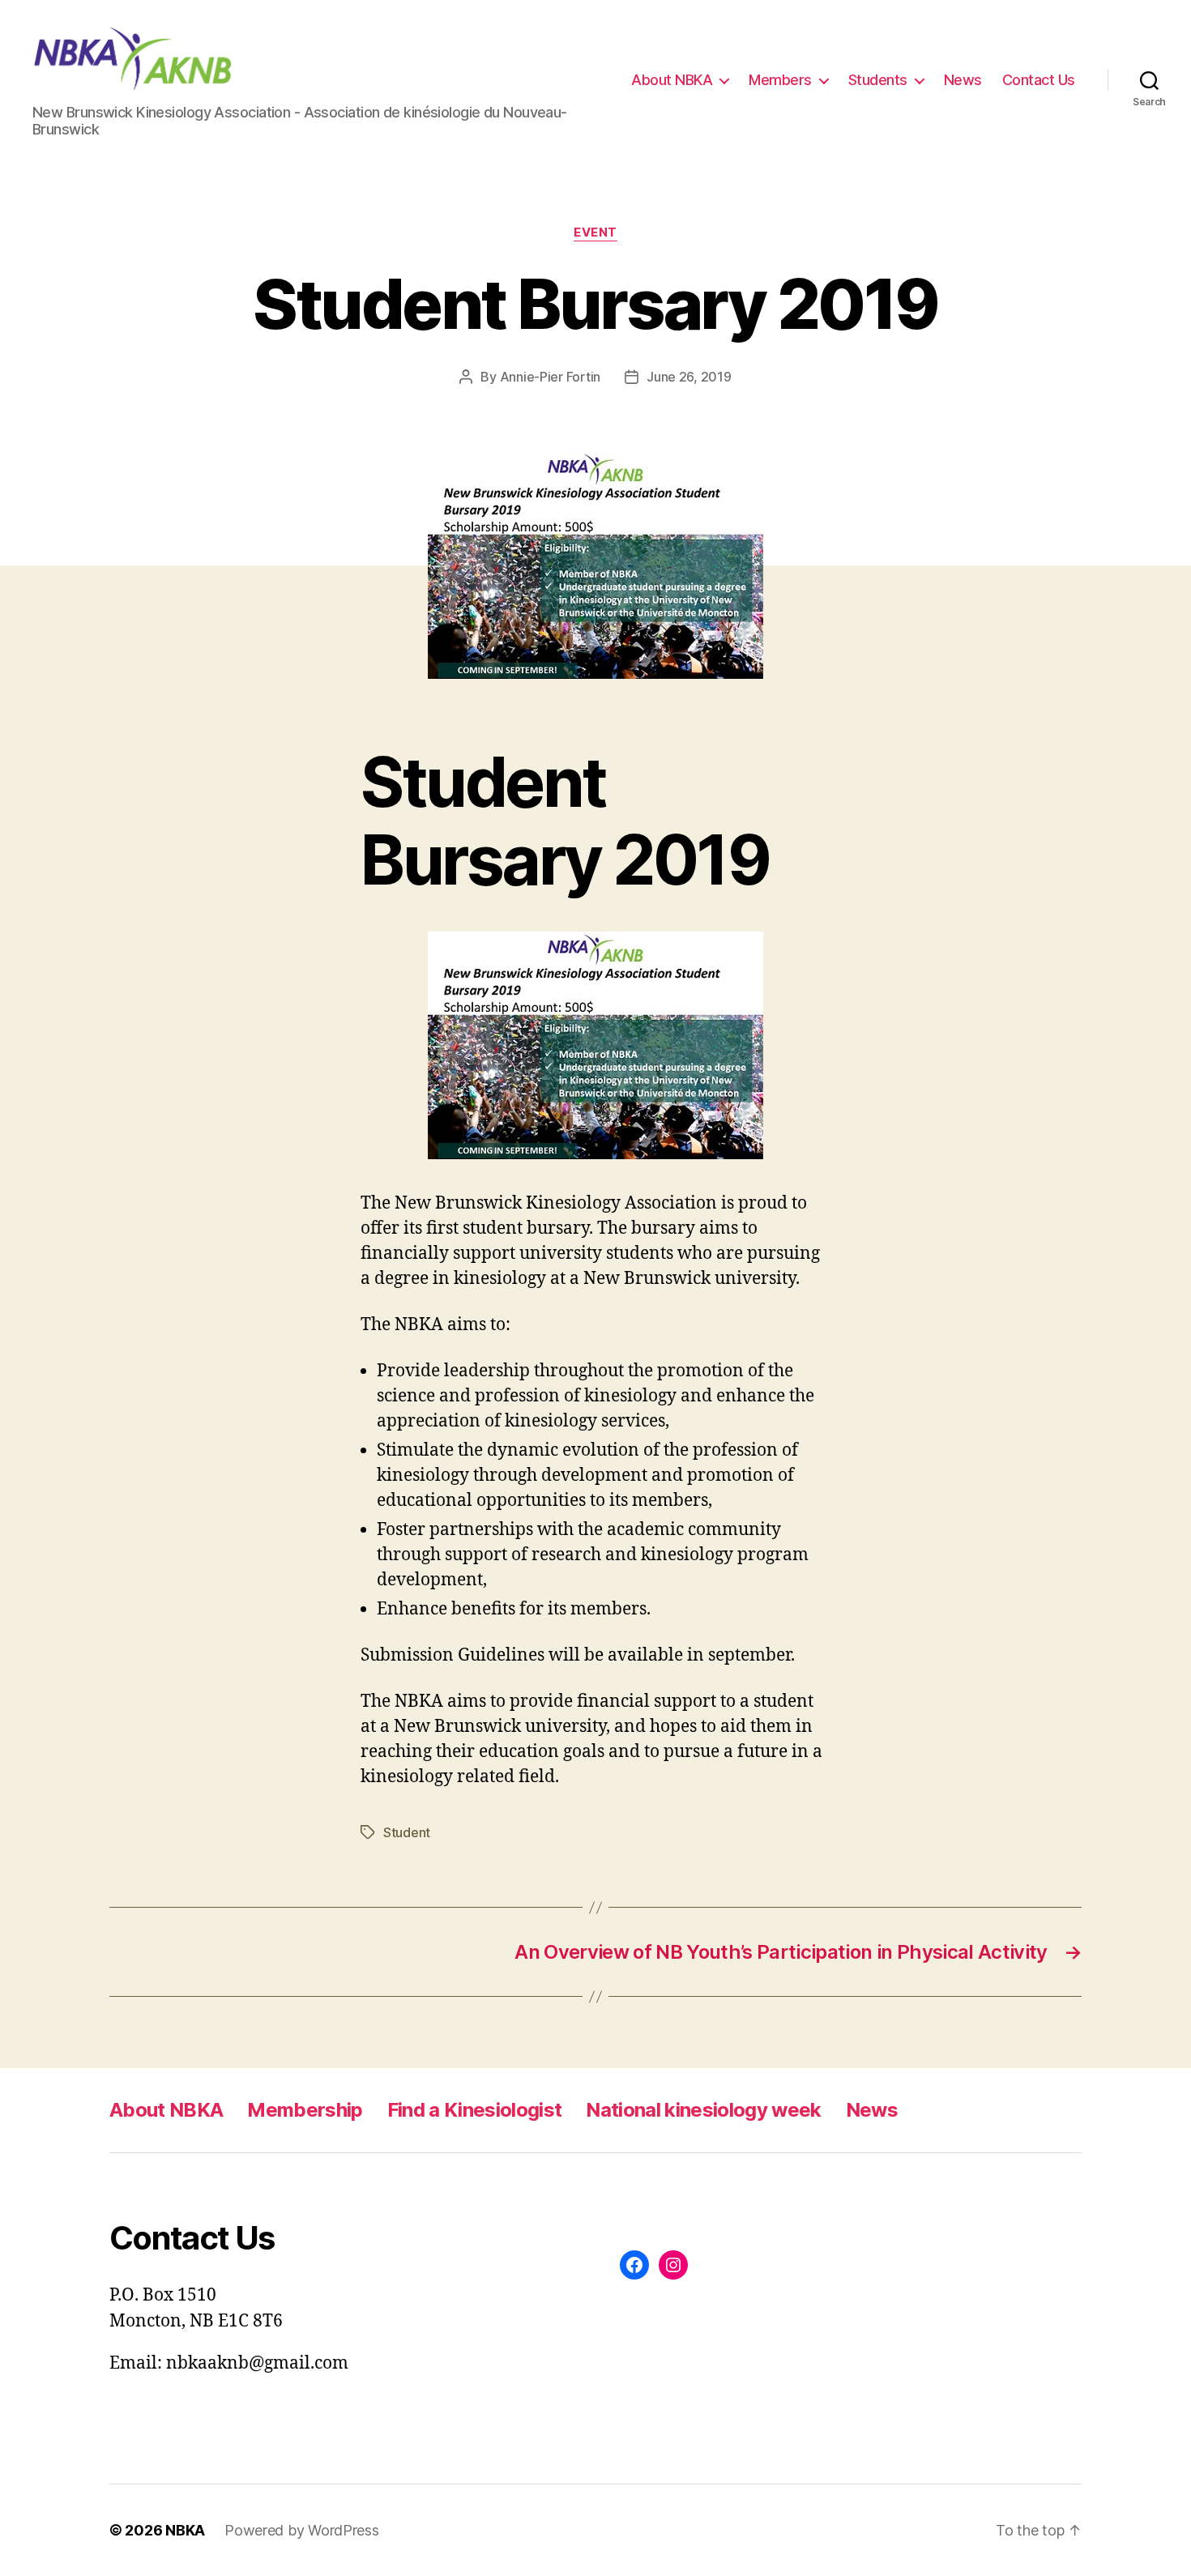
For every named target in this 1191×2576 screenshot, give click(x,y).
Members (780, 80)
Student (407, 1832)
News (963, 80)
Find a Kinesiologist (475, 2110)
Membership (305, 2110)
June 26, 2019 (689, 377)
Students (878, 80)
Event (595, 232)
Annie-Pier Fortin (550, 377)
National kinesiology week (703, 2110)
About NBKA (672, 80)
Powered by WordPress (302, 2530)
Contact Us (1039, 80)
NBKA (185, 2530)
